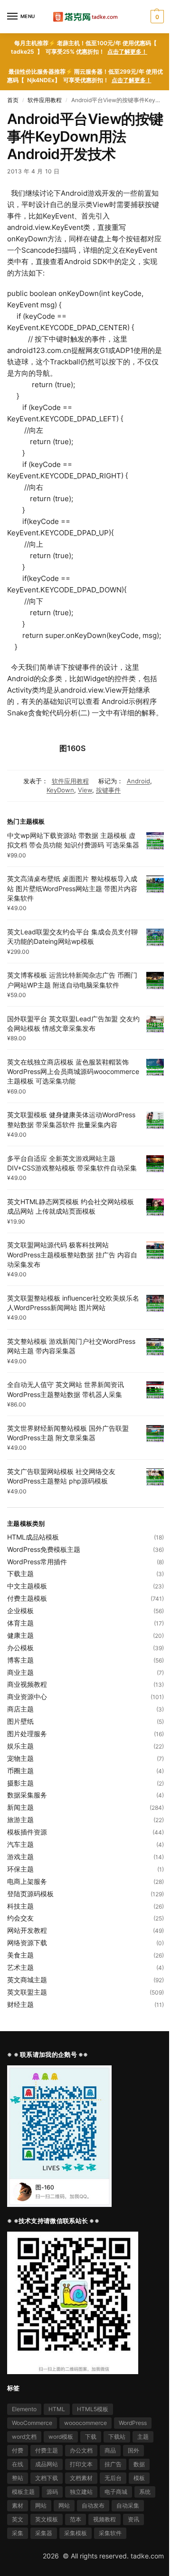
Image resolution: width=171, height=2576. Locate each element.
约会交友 (20, 1918)
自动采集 (128, 2505)
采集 (18, 2533)
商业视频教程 (27, 1684)
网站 (41, 2505)
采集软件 (110, 2533)
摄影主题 (20, 1783)
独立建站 (81, 2492)
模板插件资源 (27, 1832)
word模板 (61, 2437)
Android (138, 781)
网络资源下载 (27, 1943)
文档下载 (47, 2478)
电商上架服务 (27, 1881)
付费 (18, 2450)
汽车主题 (20, 1844)
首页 (13, 100)
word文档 (24, 2437)
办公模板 (20, 1648)
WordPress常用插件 (37, 1562)
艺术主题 (20, 1967)
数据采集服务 (27, 1795)
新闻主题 (20, 1807)
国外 (133, 2450)
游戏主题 (20, 1857)
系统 (145, 2492)
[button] (156, 17)
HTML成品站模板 (33, 1537)
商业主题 (20, 1672)
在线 (18, 2464)
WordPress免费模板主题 (44, 1549)
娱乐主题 (20, 1746)
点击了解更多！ (127, 52)
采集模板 (76, 2533)
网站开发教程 (27, 1930)
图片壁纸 (20, 1721)
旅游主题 (20, 1820)
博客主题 (20, 1660)
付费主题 (47, 2450)
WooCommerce (32, 2423)
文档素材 (81, 2478)
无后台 (113, 2478)
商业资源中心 (27, 1697)
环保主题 (20, 1869)
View (85, 790)
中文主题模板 (27, 1586)
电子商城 (116, 2492)
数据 (139, 2464)
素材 (18, 2505)
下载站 (117, 2437)
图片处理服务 (27, 1734)
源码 (52, 2492)
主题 (143, 2437)
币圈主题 (20, 1771)
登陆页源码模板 (30, 1894)
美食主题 (20, 1955)
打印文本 (81, 2464)
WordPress (133, 2423)
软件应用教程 (45, 100)
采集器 (44, 2533)
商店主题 (20, 1709)
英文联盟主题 (27, 1992)
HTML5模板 (93, 2409)
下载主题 (20, 1573)
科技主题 (20, 1906)
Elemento (24, 2409)
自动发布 (93, 2505)
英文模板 (47, 2519)
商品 (110, 2450)
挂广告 (113, 2464)
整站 (18, 2478)
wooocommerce (85, 2423)
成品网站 (47, 2464)
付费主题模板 (27, 1598)
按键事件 (108, 790)
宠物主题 (20, 1758)
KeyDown (60, 790)
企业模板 (20, 1611)
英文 (18, 2519)
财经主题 (20, 2004)
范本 (76, 2519)
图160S (72, 748)
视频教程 (104, 2519)
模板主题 (23, 2492)
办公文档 (81, 2450)
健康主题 (20, 1635)
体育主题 (20, 1623)
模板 (139, 2478)
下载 (91, 2437)
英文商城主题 (27, 1980)
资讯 (133, 2519)
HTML (57, 2409)
